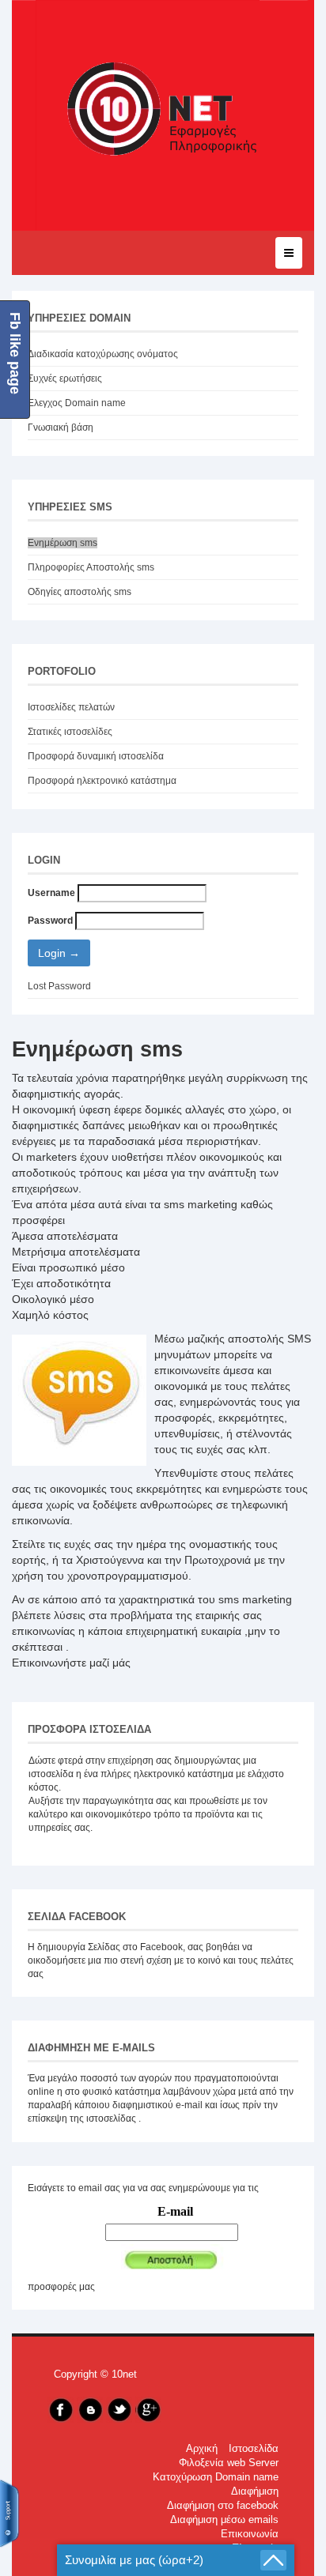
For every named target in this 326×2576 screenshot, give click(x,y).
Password (50, 921)
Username (51, 893)
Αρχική (202, 2449)
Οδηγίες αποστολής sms (80, 592)
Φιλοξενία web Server (229, 2463)
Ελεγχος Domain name (77, 403)
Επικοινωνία (250, 2534)
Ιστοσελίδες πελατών (71, 707)
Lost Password (59, 986)
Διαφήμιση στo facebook (223, 2506)
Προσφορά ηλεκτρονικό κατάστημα (102, 781)
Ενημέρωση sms (63, 543)
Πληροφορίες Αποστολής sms (91, 567)
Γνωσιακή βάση (61, 427)
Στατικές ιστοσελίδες (70, 732)
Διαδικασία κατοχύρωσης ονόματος (103, 354)
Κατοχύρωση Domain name (216, 2477)
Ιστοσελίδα (254, 2449)
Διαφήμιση (255, 2491)
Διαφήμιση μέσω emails (224, 2520)
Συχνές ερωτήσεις (65, 378)
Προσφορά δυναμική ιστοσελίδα (96, 756)
